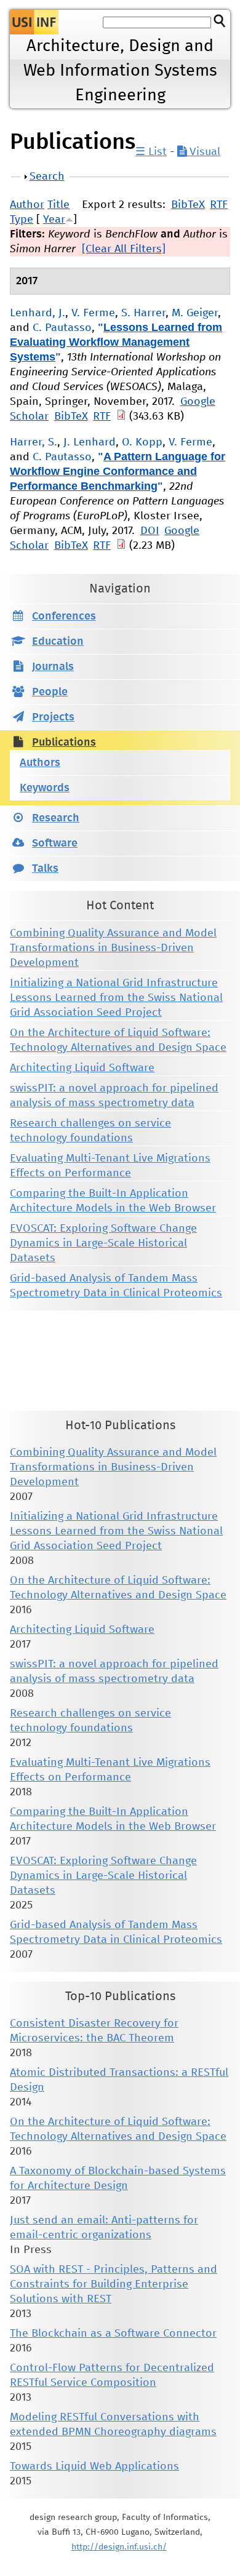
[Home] (34, 22)
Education (58, 642)
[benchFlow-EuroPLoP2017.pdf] (121, 546)
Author (27, 205)
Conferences (64, 616)
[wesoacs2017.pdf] (121, 417)
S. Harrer (143, 313)
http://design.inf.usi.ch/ (119, 2547)
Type (22, 220)
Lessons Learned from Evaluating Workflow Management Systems (116, 342)
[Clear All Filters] (124, 249)
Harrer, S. (34, 442)
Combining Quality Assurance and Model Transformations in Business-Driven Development (113, 948)
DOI (150, 531)
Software (55, 843)
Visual (203, 152)
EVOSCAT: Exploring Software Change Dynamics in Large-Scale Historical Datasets (103, 1243)
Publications (64, 743)
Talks (45, 869)
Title (58, 205)
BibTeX (188, 205)
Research (56, 818)
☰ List (151, 152)
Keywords (45, 788)
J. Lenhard (90, 442)
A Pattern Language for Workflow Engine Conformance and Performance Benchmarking (118, 471)
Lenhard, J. (38, 313)
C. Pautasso (62, 328)
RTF (219, 205)
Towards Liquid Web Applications (94, 2466)
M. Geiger (195, 313)
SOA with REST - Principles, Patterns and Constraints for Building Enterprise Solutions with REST (114, 2284)
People (50, 692)
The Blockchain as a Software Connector (113, 2334)
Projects (53, 717)
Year (54, 220)
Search (47, 177)
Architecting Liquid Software (82, 1068)
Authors (40, 763)
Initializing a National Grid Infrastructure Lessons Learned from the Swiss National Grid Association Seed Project (116, 998)
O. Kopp (142, 442)
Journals (53, 667)
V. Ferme (93, 313)
